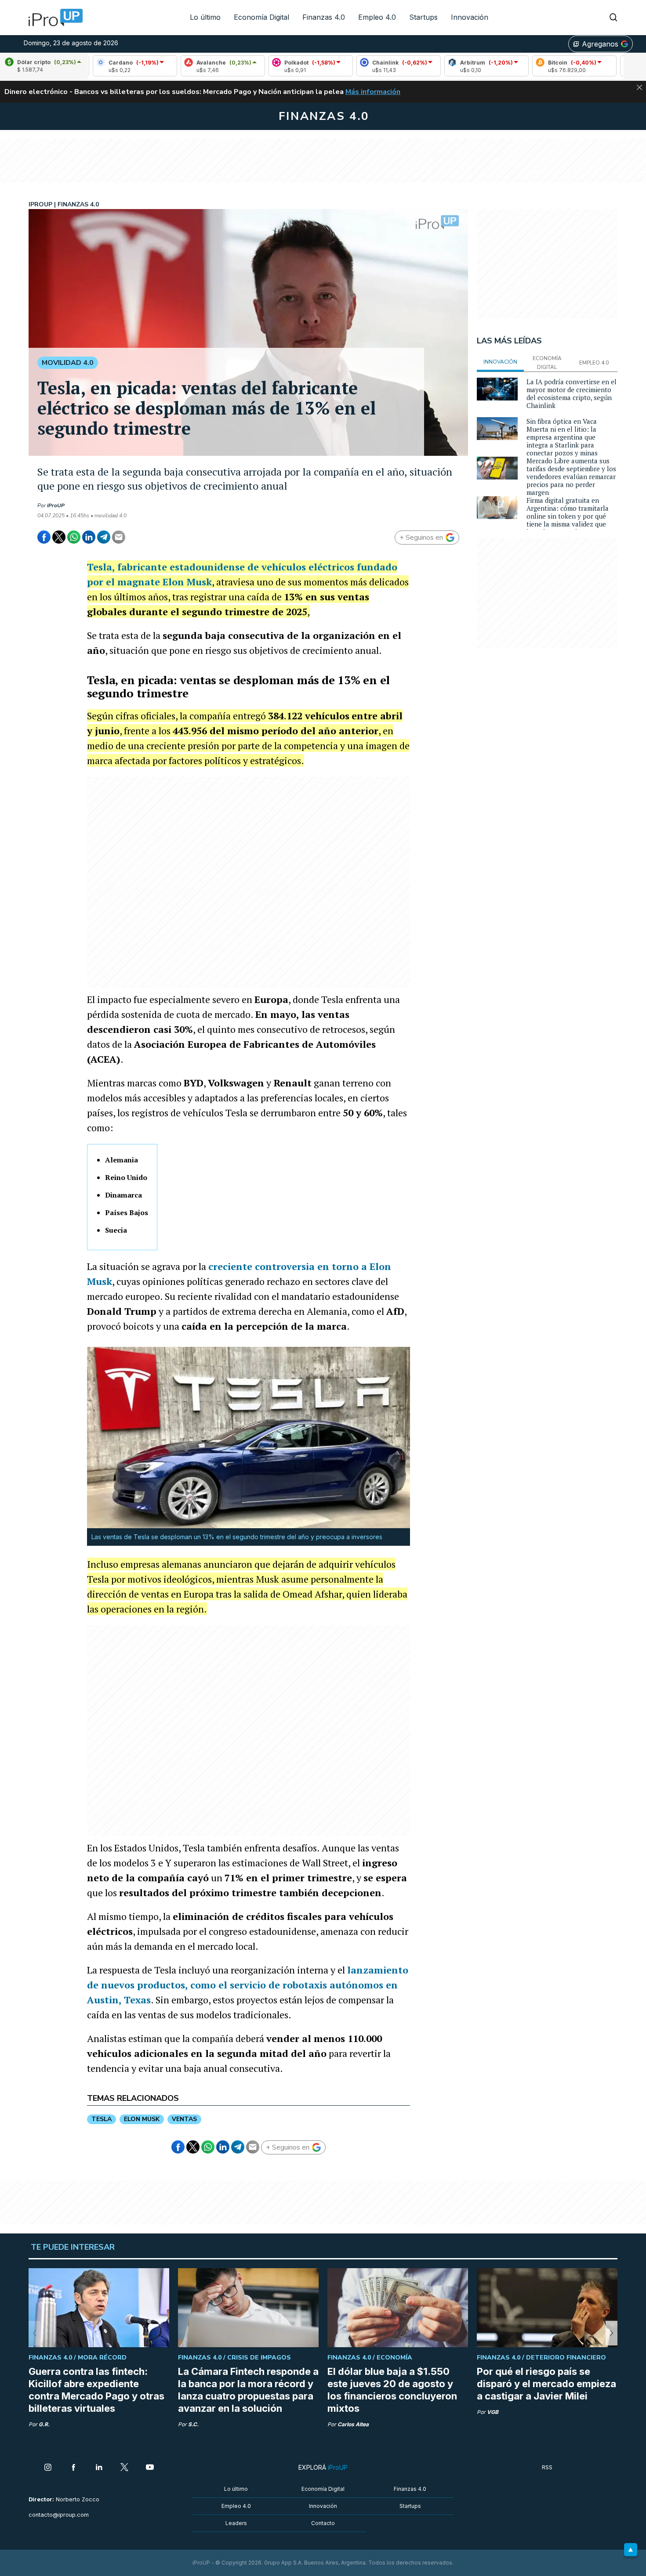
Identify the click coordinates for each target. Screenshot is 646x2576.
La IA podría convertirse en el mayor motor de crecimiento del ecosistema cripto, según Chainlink (572, 393)
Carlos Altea (353, 2424)
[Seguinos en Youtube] (150, 2468)
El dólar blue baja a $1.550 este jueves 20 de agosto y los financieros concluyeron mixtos (392, 2390)
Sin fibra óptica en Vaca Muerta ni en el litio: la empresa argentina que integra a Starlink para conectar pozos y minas (562, 437)
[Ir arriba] (631, 2550)
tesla (102, 2119)
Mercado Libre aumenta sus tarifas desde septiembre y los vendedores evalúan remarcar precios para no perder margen (571, 476)
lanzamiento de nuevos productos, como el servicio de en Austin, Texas (248, 1985)
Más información (373, 92)
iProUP (56, 505)
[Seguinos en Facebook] (73, 2468)
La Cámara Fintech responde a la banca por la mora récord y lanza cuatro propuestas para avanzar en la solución (248, 2390)
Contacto (323, 2523)
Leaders (236, 2523)
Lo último (205, 17)
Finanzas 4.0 (324, 17)
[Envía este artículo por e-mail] (119, 537)
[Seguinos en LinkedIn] (99, 2468)
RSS (547, 2467)
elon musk (142, 2119)
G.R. (44, 2424)
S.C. (193, 2424)
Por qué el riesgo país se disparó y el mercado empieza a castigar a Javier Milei (546, 2384)
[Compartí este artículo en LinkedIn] (89, 537)
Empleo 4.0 (377, 17)
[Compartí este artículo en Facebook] (44, 537)
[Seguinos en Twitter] (124, 2468)
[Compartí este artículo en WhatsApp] (74, 537)
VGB (493, 2412)
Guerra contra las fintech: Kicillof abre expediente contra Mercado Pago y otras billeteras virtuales (96, 2390)
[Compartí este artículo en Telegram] (104, 537)
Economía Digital (261, 17)
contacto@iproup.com (59, 2515)
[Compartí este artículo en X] (59, 537)
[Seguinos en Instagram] (48, 2468)
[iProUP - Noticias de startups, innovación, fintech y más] (53, 18)
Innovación (470, 17)
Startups (423, 17)
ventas (184, 2119)
